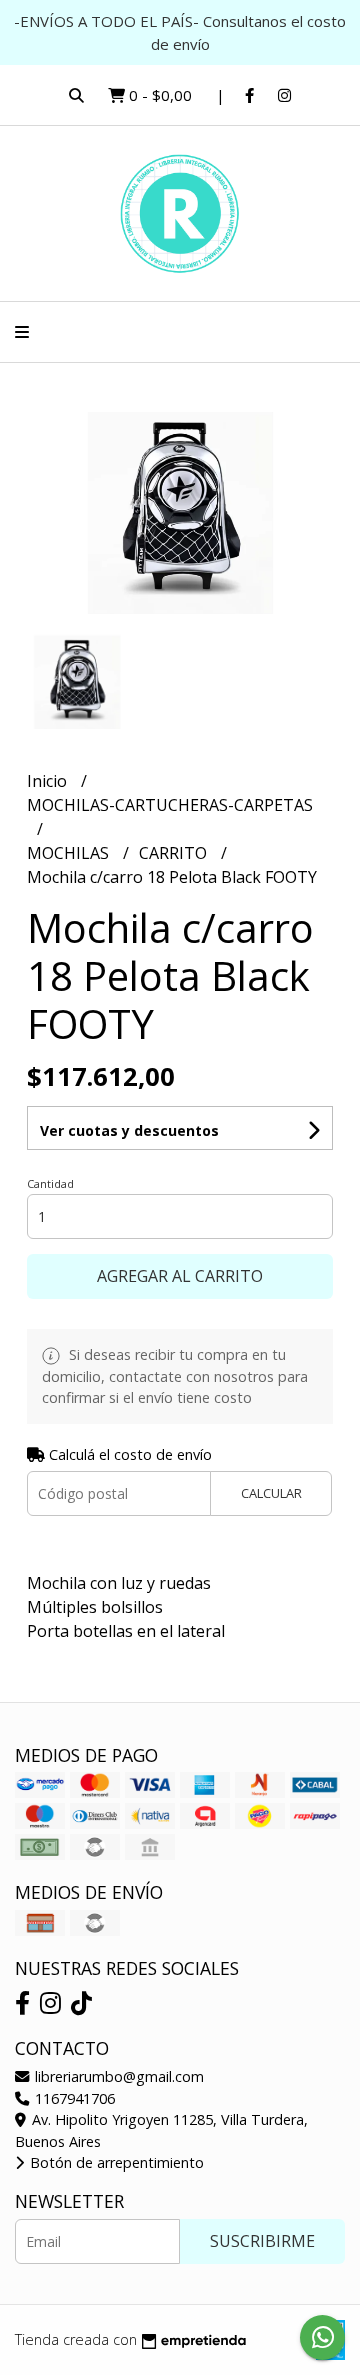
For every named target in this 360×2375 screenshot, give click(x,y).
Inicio (49, 781)
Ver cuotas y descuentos (129, 1130)
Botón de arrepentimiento (115, 2162)
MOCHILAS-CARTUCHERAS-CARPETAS (170, 805)
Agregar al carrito (180, 1276)
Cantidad (50, 1183)
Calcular (271, 1493)
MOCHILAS (70, 853)
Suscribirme (262, 2241)
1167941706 (73, 2098)
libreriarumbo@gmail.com (117, 2076)
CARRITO (175, 853)
